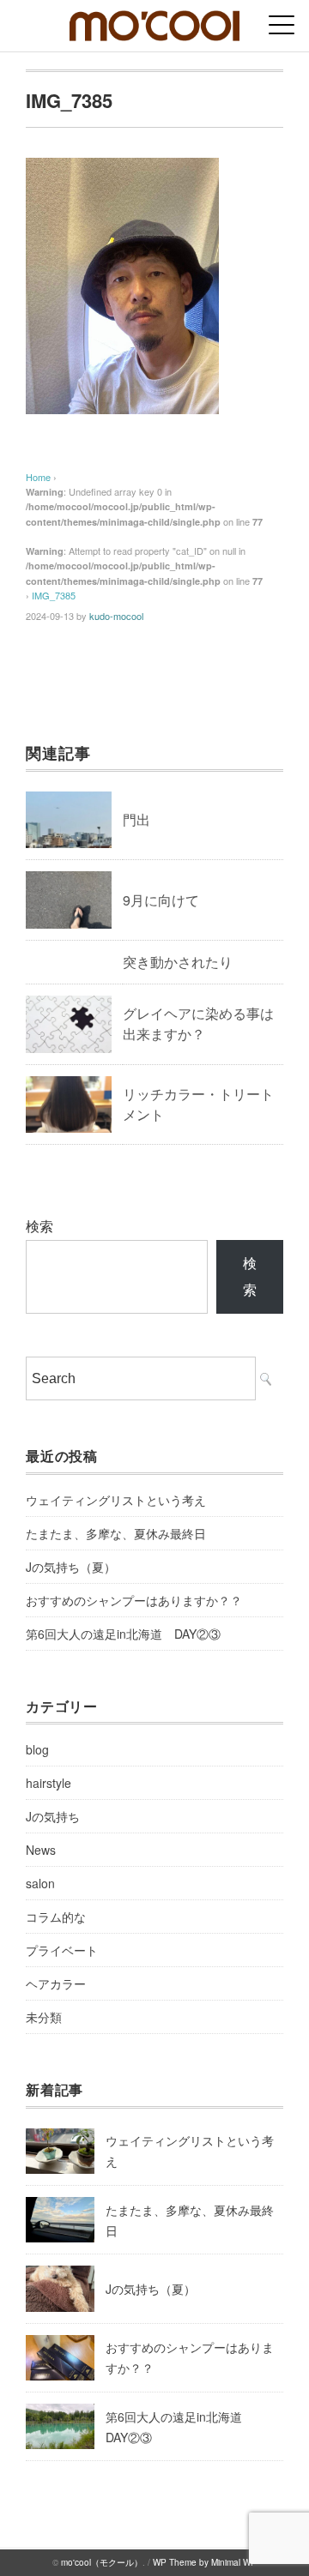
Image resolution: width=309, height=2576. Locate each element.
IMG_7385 (54, 595)
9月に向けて (161, 900)
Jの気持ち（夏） (71, 1567)
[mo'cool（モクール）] (154, 21)
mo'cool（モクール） (102, 2562)
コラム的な (56, 1917)
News (41, 1850)
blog (37, 1749)
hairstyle (48, 1783)
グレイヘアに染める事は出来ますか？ (198, 1023)
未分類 (44, 2017)
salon (40, 1883)
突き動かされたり (178, 962)
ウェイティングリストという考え (116, 1500)
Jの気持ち (53, 1816)
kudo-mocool (116, 616)
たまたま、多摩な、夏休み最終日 (116, 1533)
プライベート (62, 1950)
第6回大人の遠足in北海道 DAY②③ (123, 1634)
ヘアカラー (56, 1983)
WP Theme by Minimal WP (205, 2562)
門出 (136, 819)
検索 (39, 1226)
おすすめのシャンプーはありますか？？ (134, 1600)
